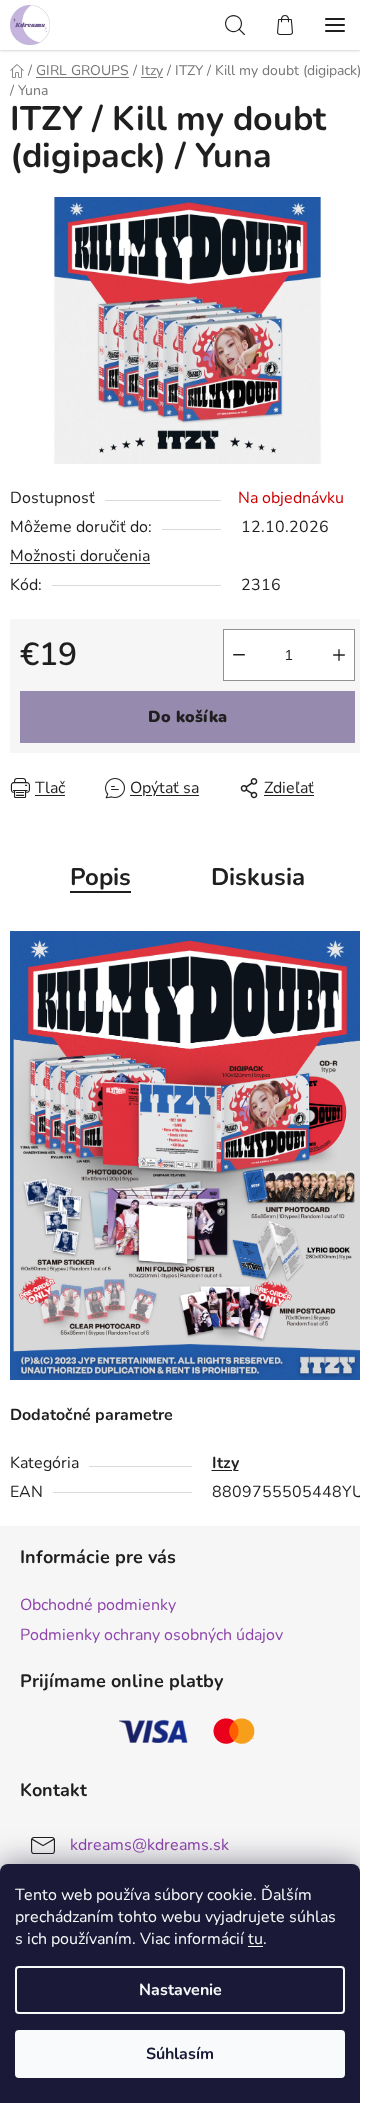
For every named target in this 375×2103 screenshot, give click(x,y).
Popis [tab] (100, 877)
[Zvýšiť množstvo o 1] (339, 655)
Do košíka (187, 717)
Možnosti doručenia (80, 556)
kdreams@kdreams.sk (149, 1845)
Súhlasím (180, 2054)
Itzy (225, 1463)
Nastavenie (180, 1990)
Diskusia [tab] (258, 877)
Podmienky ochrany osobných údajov (151, 1635)
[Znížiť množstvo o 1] (239, 655)
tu (255, 1939)
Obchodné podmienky (98, 1605)
